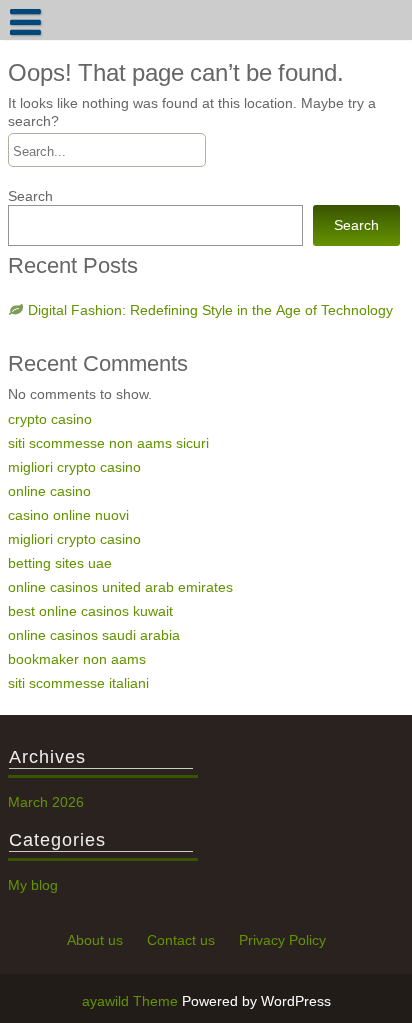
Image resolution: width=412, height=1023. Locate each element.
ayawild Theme (132, 1001)
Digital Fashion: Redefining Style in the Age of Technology (210, 310)
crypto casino (50, 419)
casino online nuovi (68, 515)
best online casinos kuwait (90, 611)
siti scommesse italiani (78, 683)
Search (30, 196)
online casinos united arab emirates (120, 587)
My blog (33, 885)
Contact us (181, 940)
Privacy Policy (282, 940)
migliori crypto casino (74, 467)
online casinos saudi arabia (94, 635)
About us (95, 940)
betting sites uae (60, 563)
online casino (49, 491)
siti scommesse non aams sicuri (108, 443)
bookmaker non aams (77, 659)
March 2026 (46, 802)
